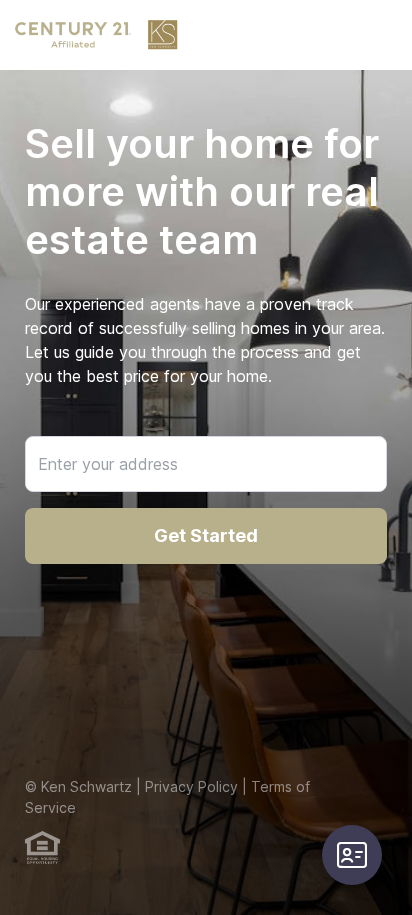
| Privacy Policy (185, 786)
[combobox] (206, 464)
